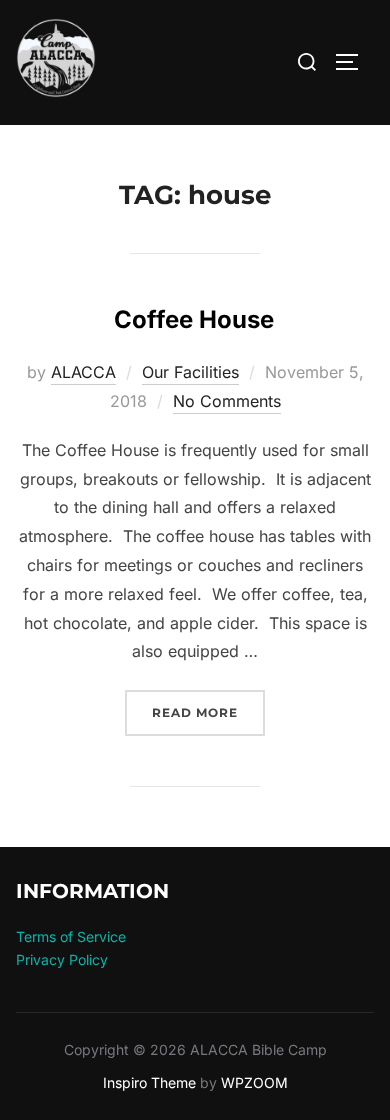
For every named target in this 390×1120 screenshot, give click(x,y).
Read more (208, 712)
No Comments (227, 401)
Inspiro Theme (149, 1082)
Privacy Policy (62, 959)
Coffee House (194, 319)
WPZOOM (254, 1082)
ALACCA (83, 372)
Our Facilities (190, 372)
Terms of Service (71, 936)
